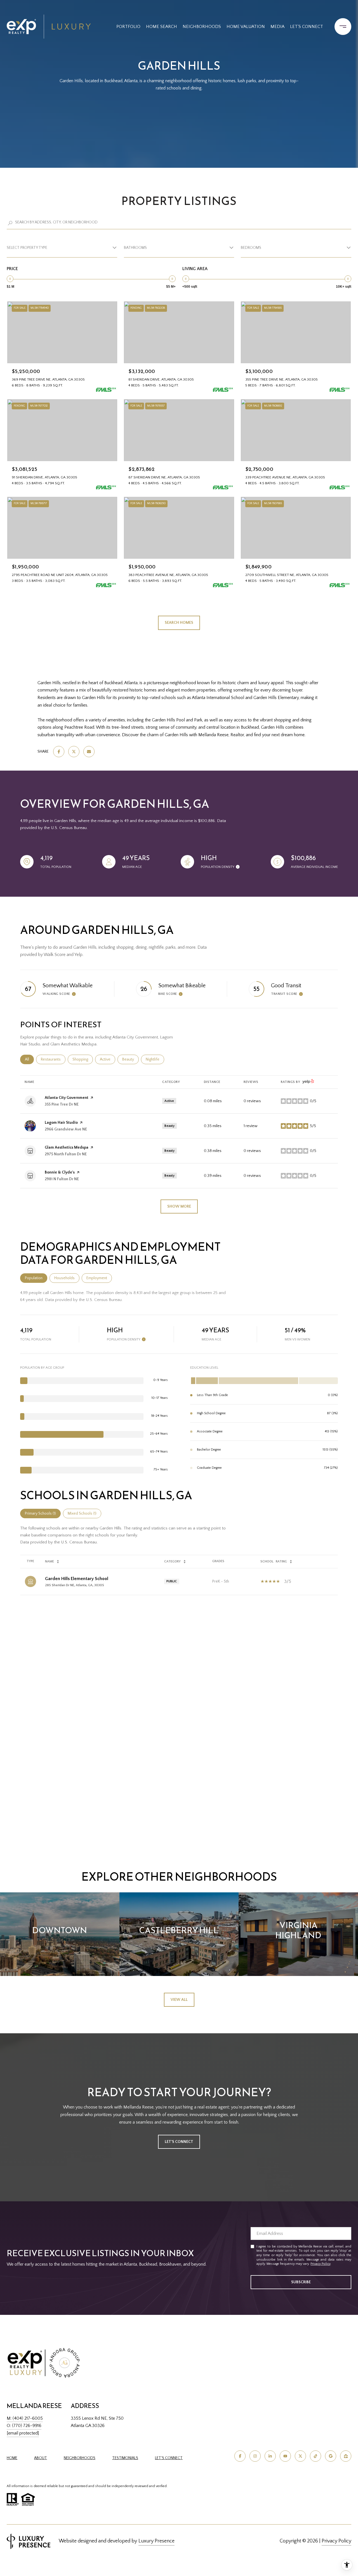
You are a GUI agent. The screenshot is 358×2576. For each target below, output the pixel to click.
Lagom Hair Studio (61, 1123)
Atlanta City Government (67, 1098)
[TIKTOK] (315, 2456)
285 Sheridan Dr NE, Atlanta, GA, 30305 (75, 1585)
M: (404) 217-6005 (25, 2418)
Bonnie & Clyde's (60, 1172)
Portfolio (128, 27)
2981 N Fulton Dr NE (62, 1179)
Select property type (27, 248)
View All (179, 2000)
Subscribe (301, 2282)
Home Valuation (246, 27)
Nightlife (155, 1059)
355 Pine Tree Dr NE (62, 1104)
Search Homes (179, 623)
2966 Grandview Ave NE (66, 1129)
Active (108, 1059)
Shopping (83, 1059)
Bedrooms (251, 248)
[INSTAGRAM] (255, 2456)
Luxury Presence (156, 2541)
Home (12, 2458)
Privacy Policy (320, 2264)
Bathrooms (135, 248)
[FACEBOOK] (240, 2456)
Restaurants (53, 1059)
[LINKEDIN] (270, 2456)
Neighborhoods (202, 27)
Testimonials (125, 2458)
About (41, 2458)
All (29, 1059)
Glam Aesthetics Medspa (67, 1147)
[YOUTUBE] (285, 2456)
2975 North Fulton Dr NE (66, 1154)
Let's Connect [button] (179, 2142)
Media (277, 27)
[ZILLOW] (346, 2456)
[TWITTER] (300, 2456)
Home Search (162, 27)
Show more (179, 1206)
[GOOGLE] (331, 2456)
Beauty (130, 1059)
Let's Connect (169, 2458)
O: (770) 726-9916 (24, 2426)
